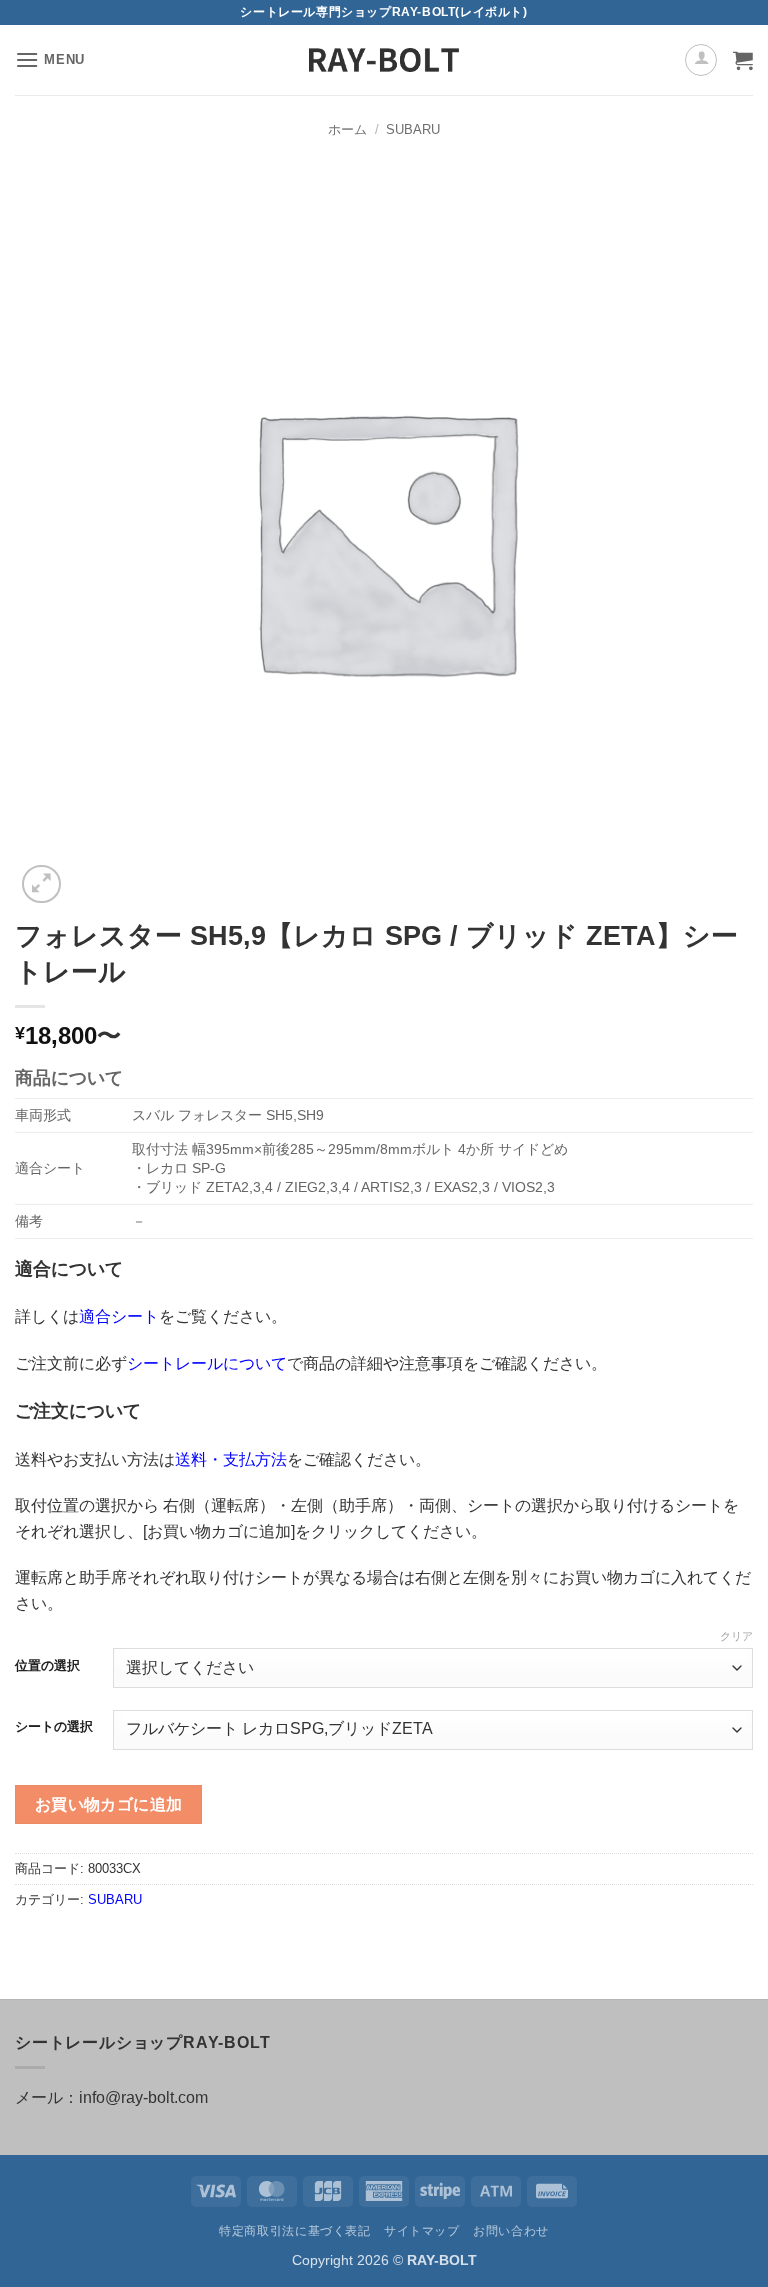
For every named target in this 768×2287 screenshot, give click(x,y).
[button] (50, 59)
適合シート (119, 1316)
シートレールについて (207, 1363)
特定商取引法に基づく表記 (294, 2231)
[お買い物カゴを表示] (743, 60)
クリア (736, 1636)
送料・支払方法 (231, 1459)
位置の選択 (47, 1666)
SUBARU (413, 129)
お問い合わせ (511, 2231)
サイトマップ (422, 2231)
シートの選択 (54, 1727)
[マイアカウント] (701, 60)
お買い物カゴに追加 (109, 1804)
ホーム (347, 129)
